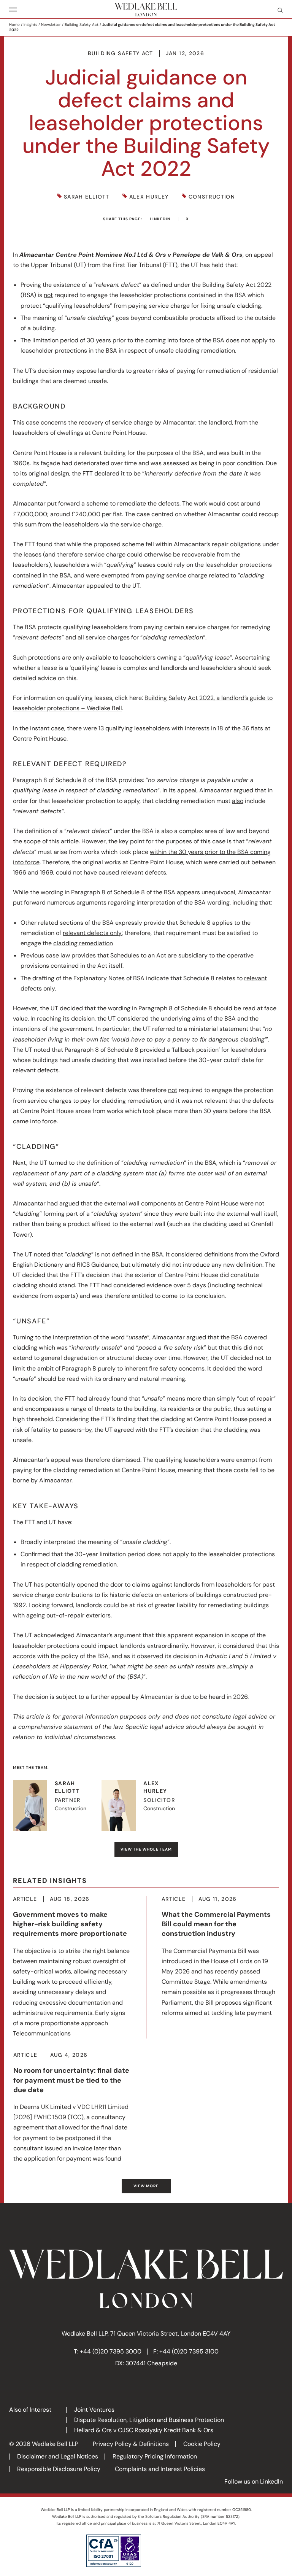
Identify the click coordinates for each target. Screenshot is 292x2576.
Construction (212, 197)
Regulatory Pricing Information (155, 2456)
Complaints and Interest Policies (160, 2469)
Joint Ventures (94, 2410)
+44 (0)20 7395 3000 (111, 2351)
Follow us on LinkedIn (254, 2481)
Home (14, 25)
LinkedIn (160, 219)
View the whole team (146, 1849)
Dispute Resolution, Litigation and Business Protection (149, 2420)
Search (277, 10)
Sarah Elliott (87, 197)
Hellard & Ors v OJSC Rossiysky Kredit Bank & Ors (144, 2430)
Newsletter (51, 25)
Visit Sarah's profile (57, 1806)
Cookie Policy (202, 2444)
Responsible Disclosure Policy (59, 2469)
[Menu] (13, 10)
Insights (30, 25)
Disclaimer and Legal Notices (58, 2456)
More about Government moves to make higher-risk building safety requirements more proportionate (72, 1967)
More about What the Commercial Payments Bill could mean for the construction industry (220, 1957)
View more (146, 2186)
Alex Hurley (149, 197)
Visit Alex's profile (146, 1806)
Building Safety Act (82, 25)
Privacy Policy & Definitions (131, 2444)
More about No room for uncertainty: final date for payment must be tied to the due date (72, 2108)
